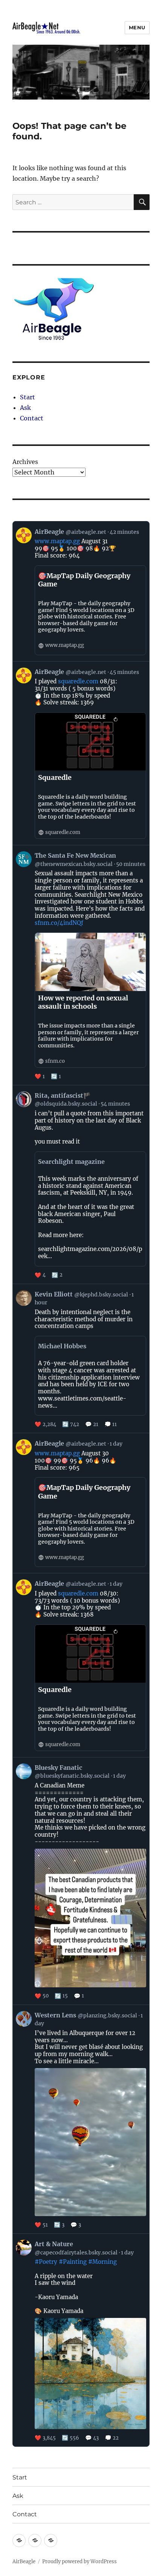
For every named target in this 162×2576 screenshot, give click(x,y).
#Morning (102, 2262)
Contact (32, 418)
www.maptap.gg (57, 541)
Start (28, 397)
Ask (25, 408)
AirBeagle (24, 2562)
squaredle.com (78, 681)
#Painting (73, 2262)
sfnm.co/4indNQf (59, 923)
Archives (25, 462)
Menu (137, 27)
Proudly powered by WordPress (79, 2562)
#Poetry (46, 2262)
